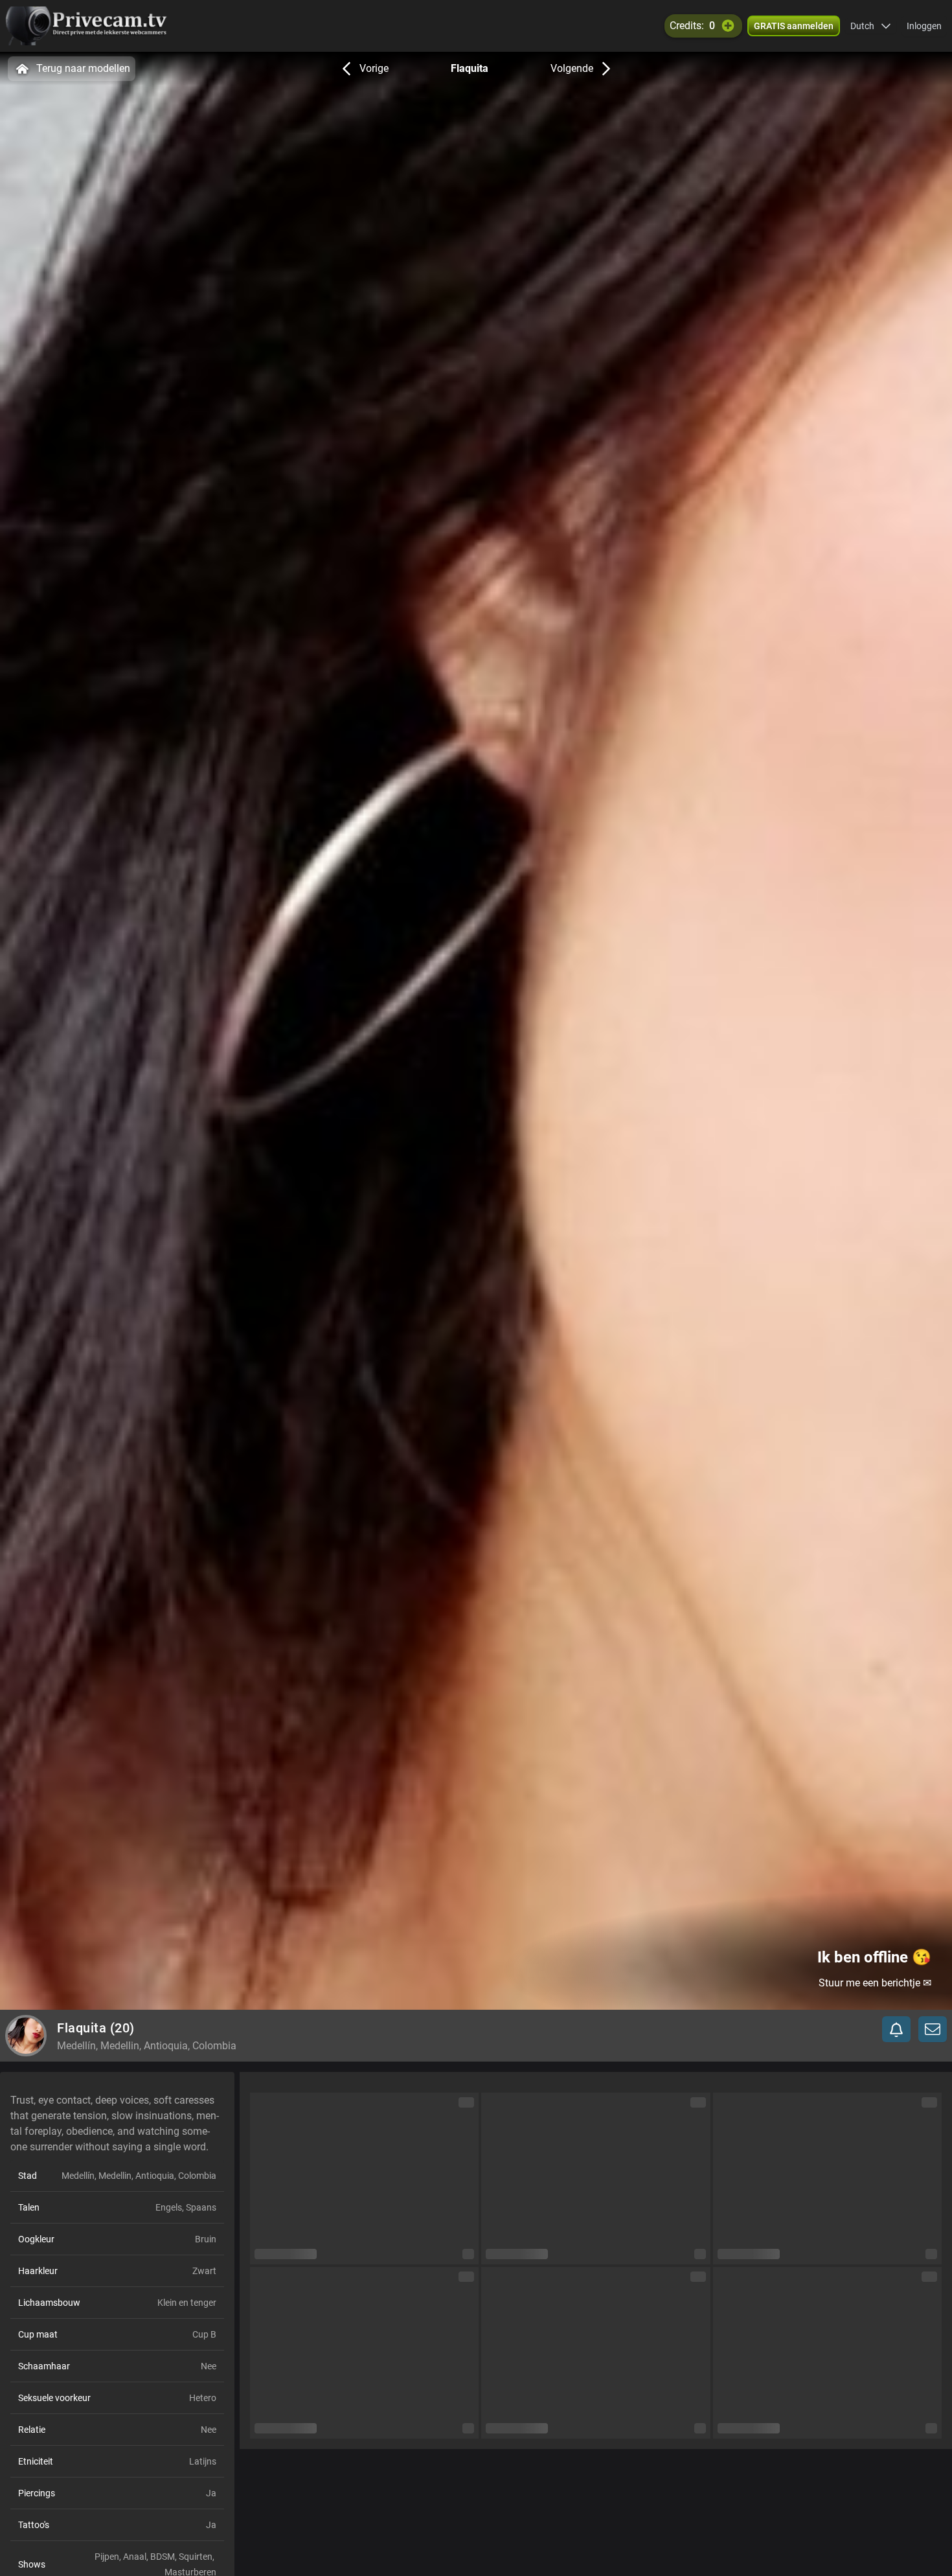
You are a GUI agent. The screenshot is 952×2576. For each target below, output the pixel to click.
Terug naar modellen (83, 68)
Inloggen (924, 26)
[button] (871, 26)
